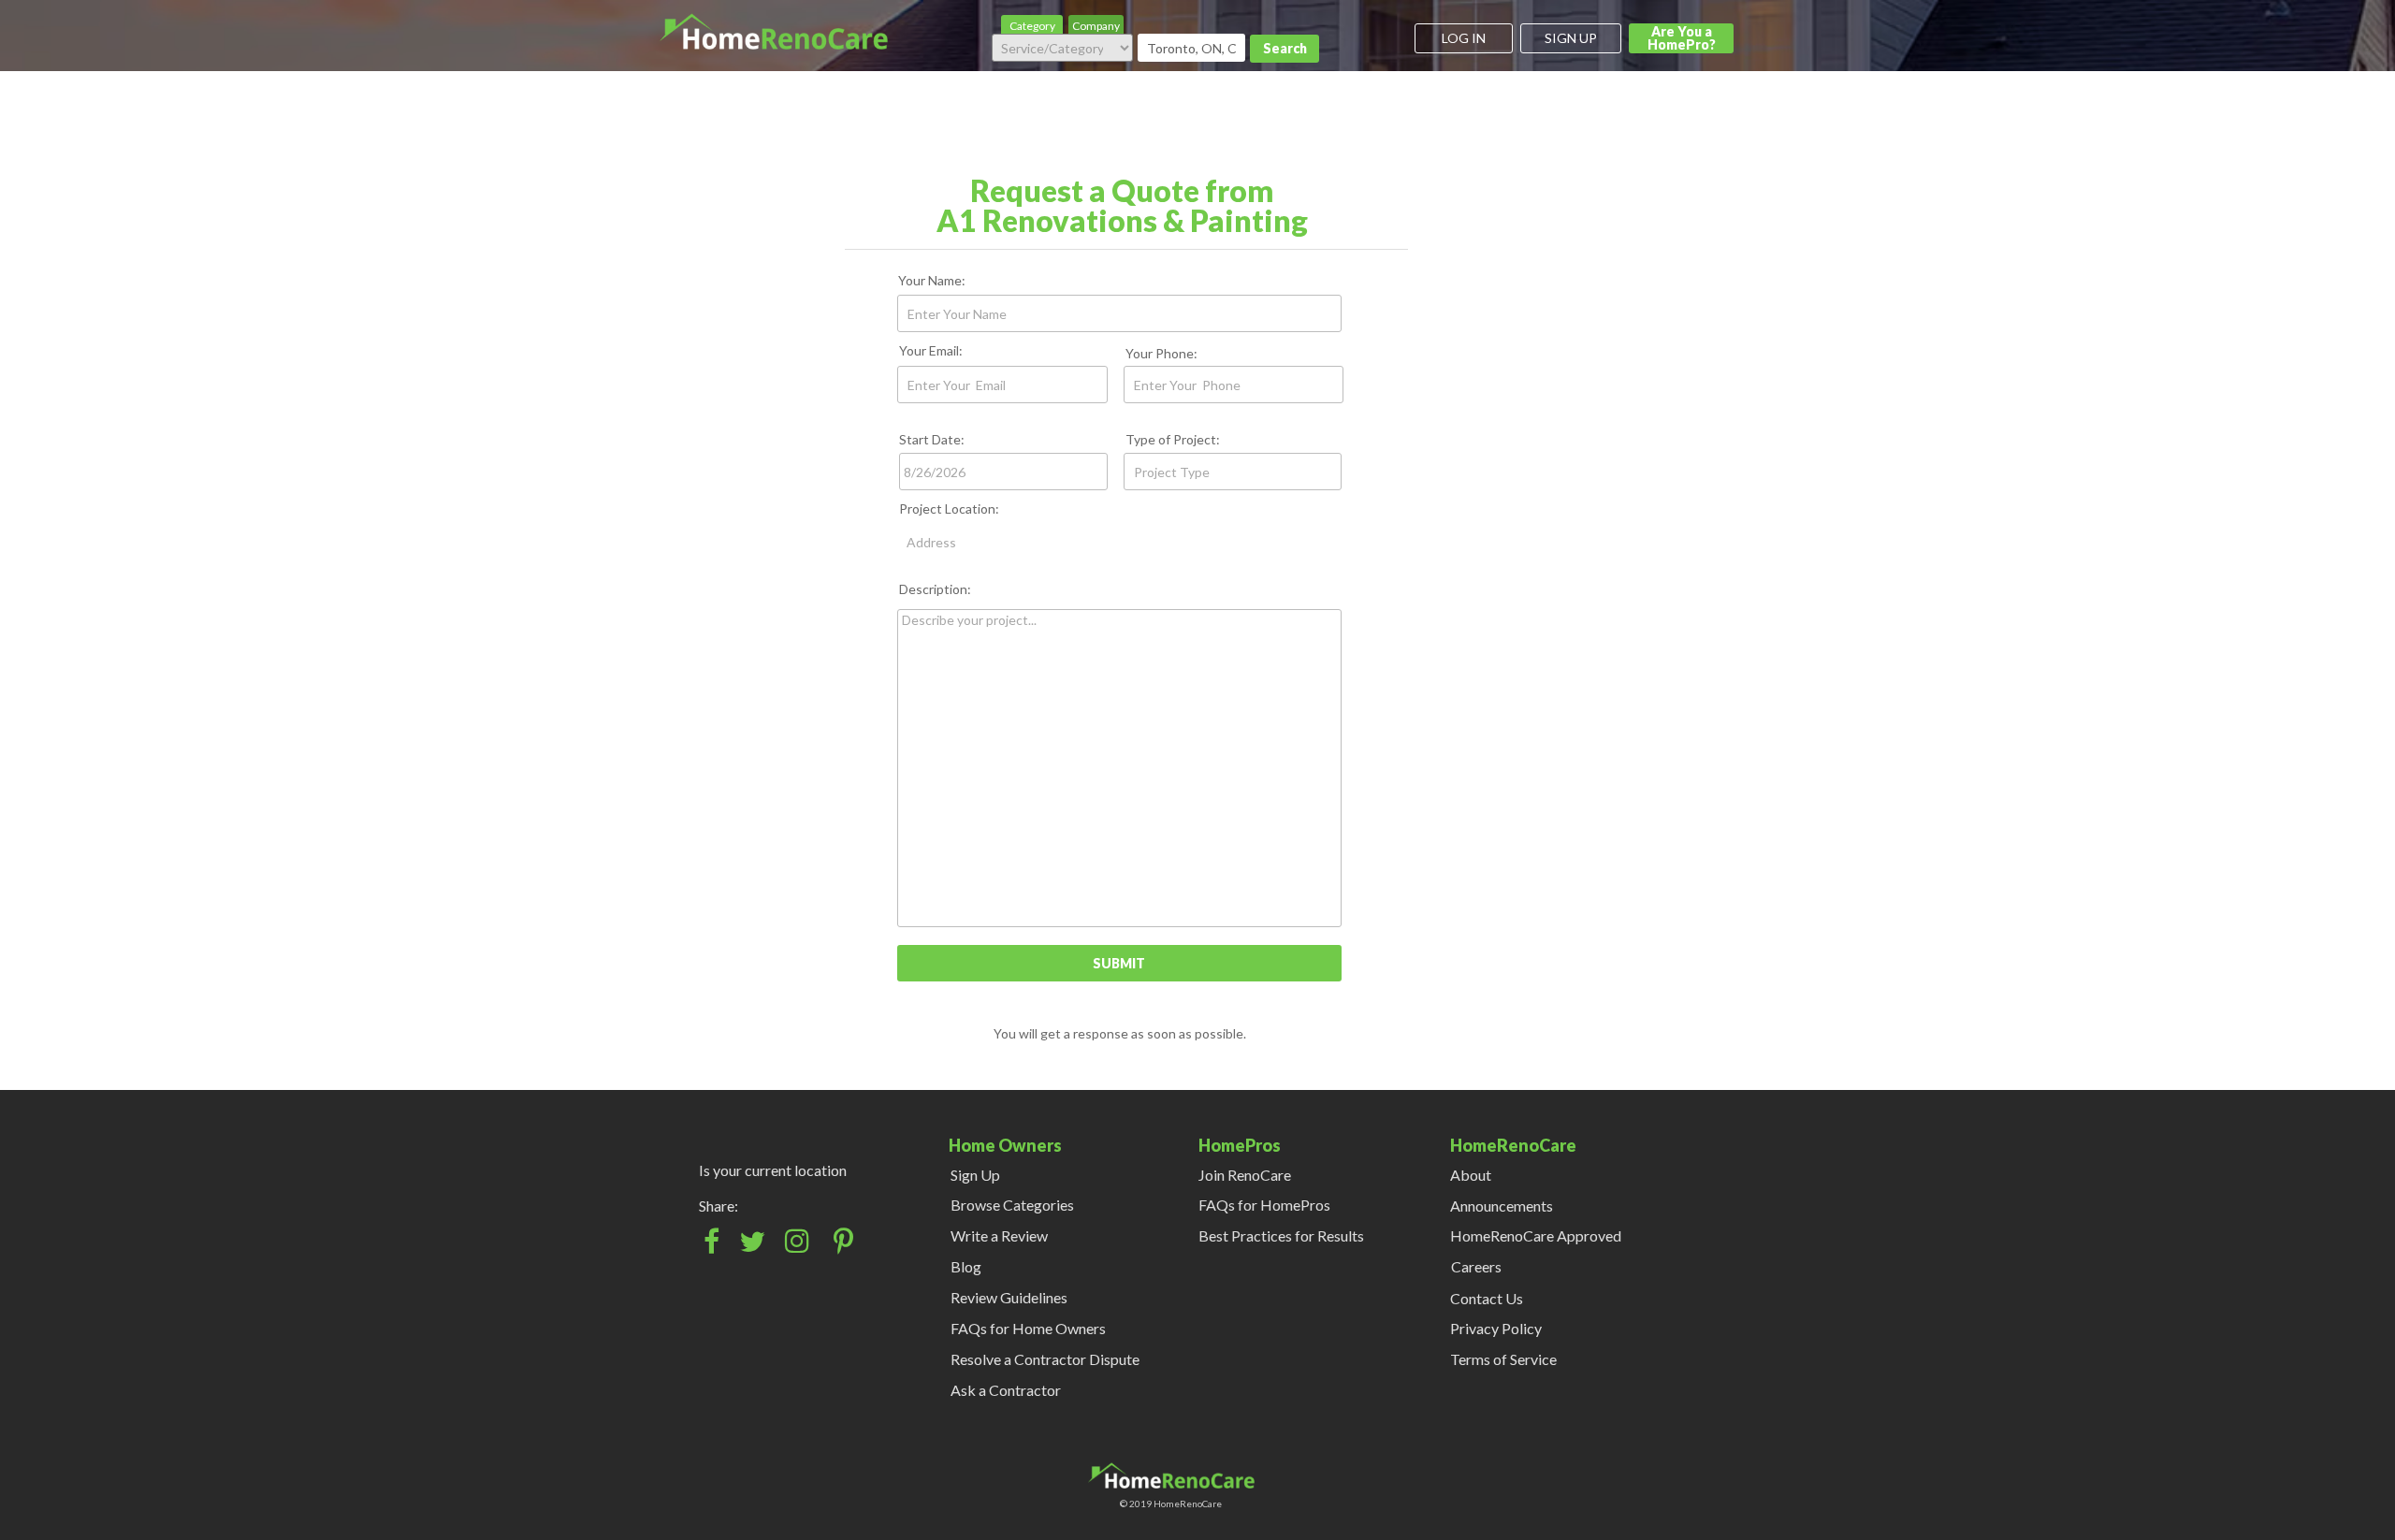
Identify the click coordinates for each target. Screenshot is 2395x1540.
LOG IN (1464, 38)
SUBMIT (1119, 963)
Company (1096, 26)
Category (1032, 26)
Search (1285, 48)
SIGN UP (1571, 38)
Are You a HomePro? (1682, 38)
